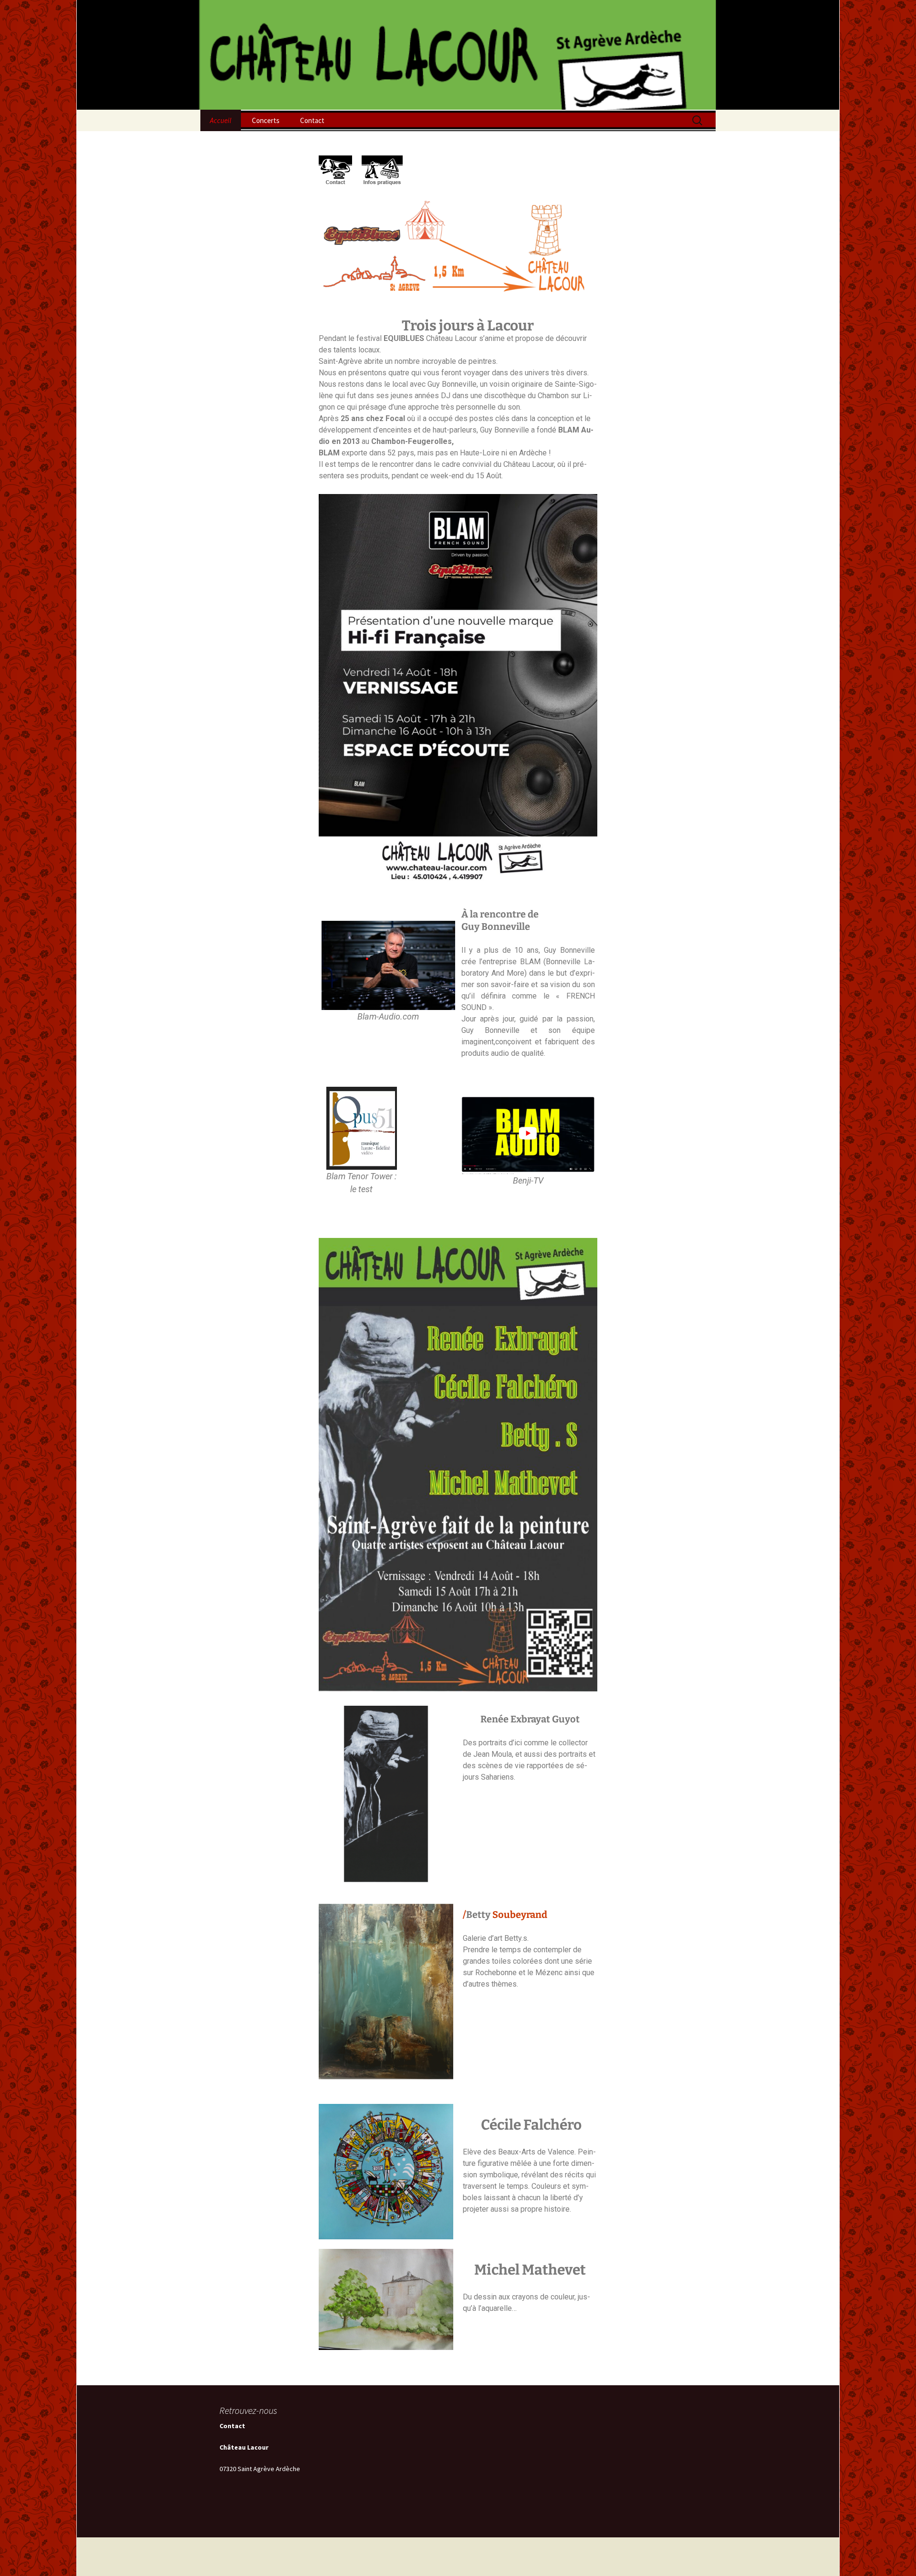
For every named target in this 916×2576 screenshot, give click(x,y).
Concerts (266, 120)
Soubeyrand (520, 1915)
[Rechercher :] (698, 121)
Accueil (221, 120)
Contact (312, 120)
